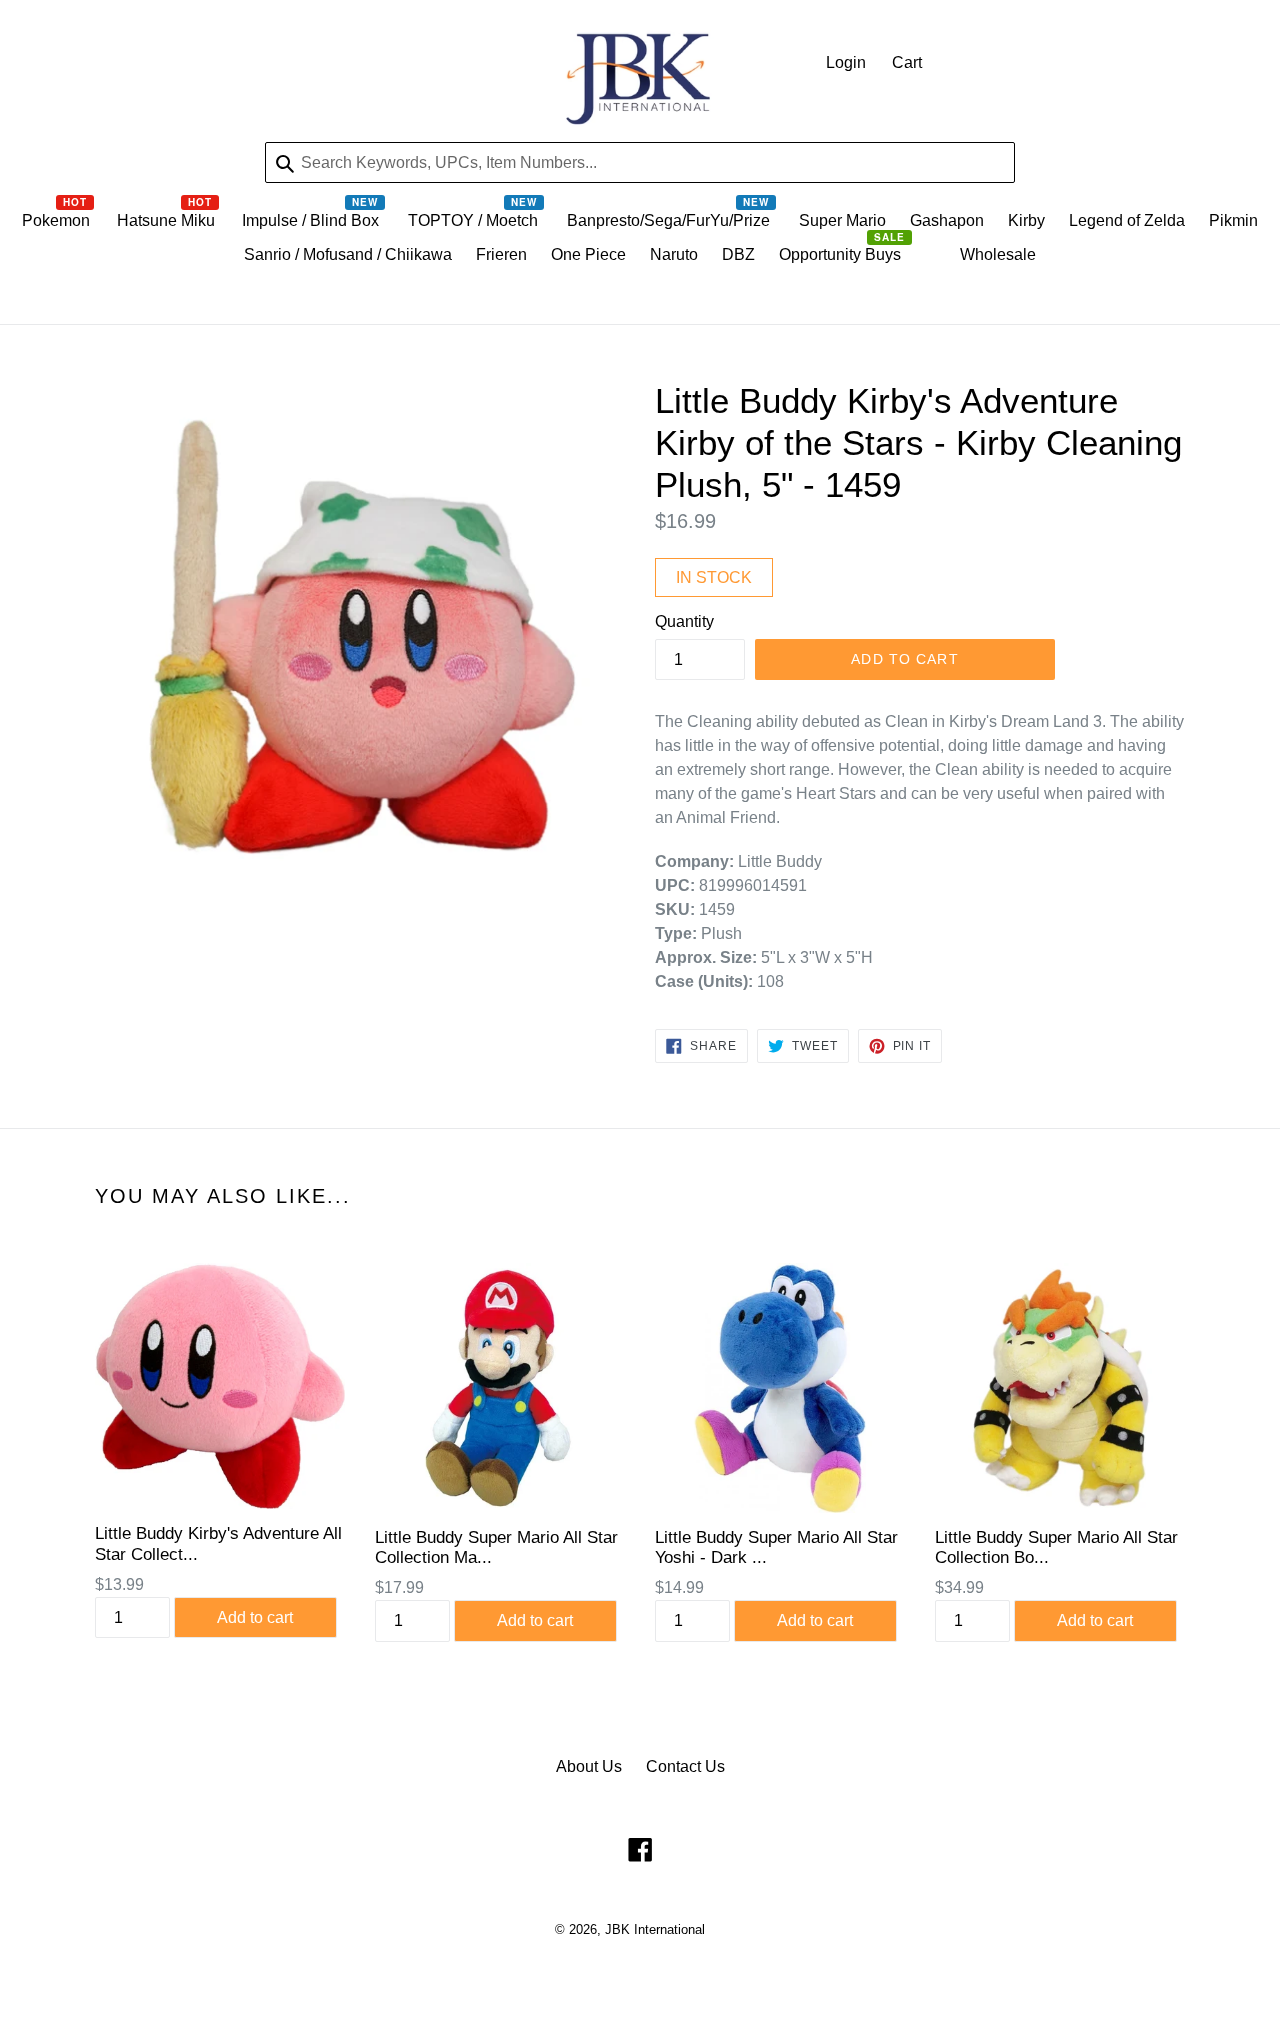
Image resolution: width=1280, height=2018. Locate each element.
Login (846, 62)
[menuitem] (57, 225)
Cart (907, 62)
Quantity (684, 621)
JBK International (655, 1929)
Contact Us (685, 1766)
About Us (589, 1766)
